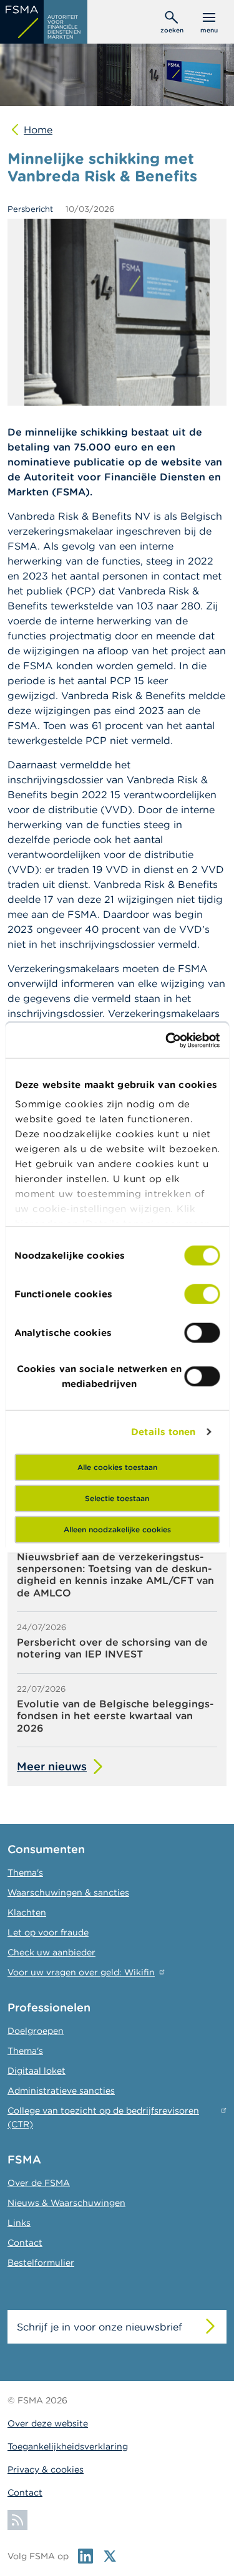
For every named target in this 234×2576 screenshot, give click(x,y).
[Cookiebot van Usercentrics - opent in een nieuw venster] (167, 1041)
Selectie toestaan (117, 1498)
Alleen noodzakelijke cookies (117, 1529)
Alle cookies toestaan (117, 1467)
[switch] (202, 1294)
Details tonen (163, 1432)
